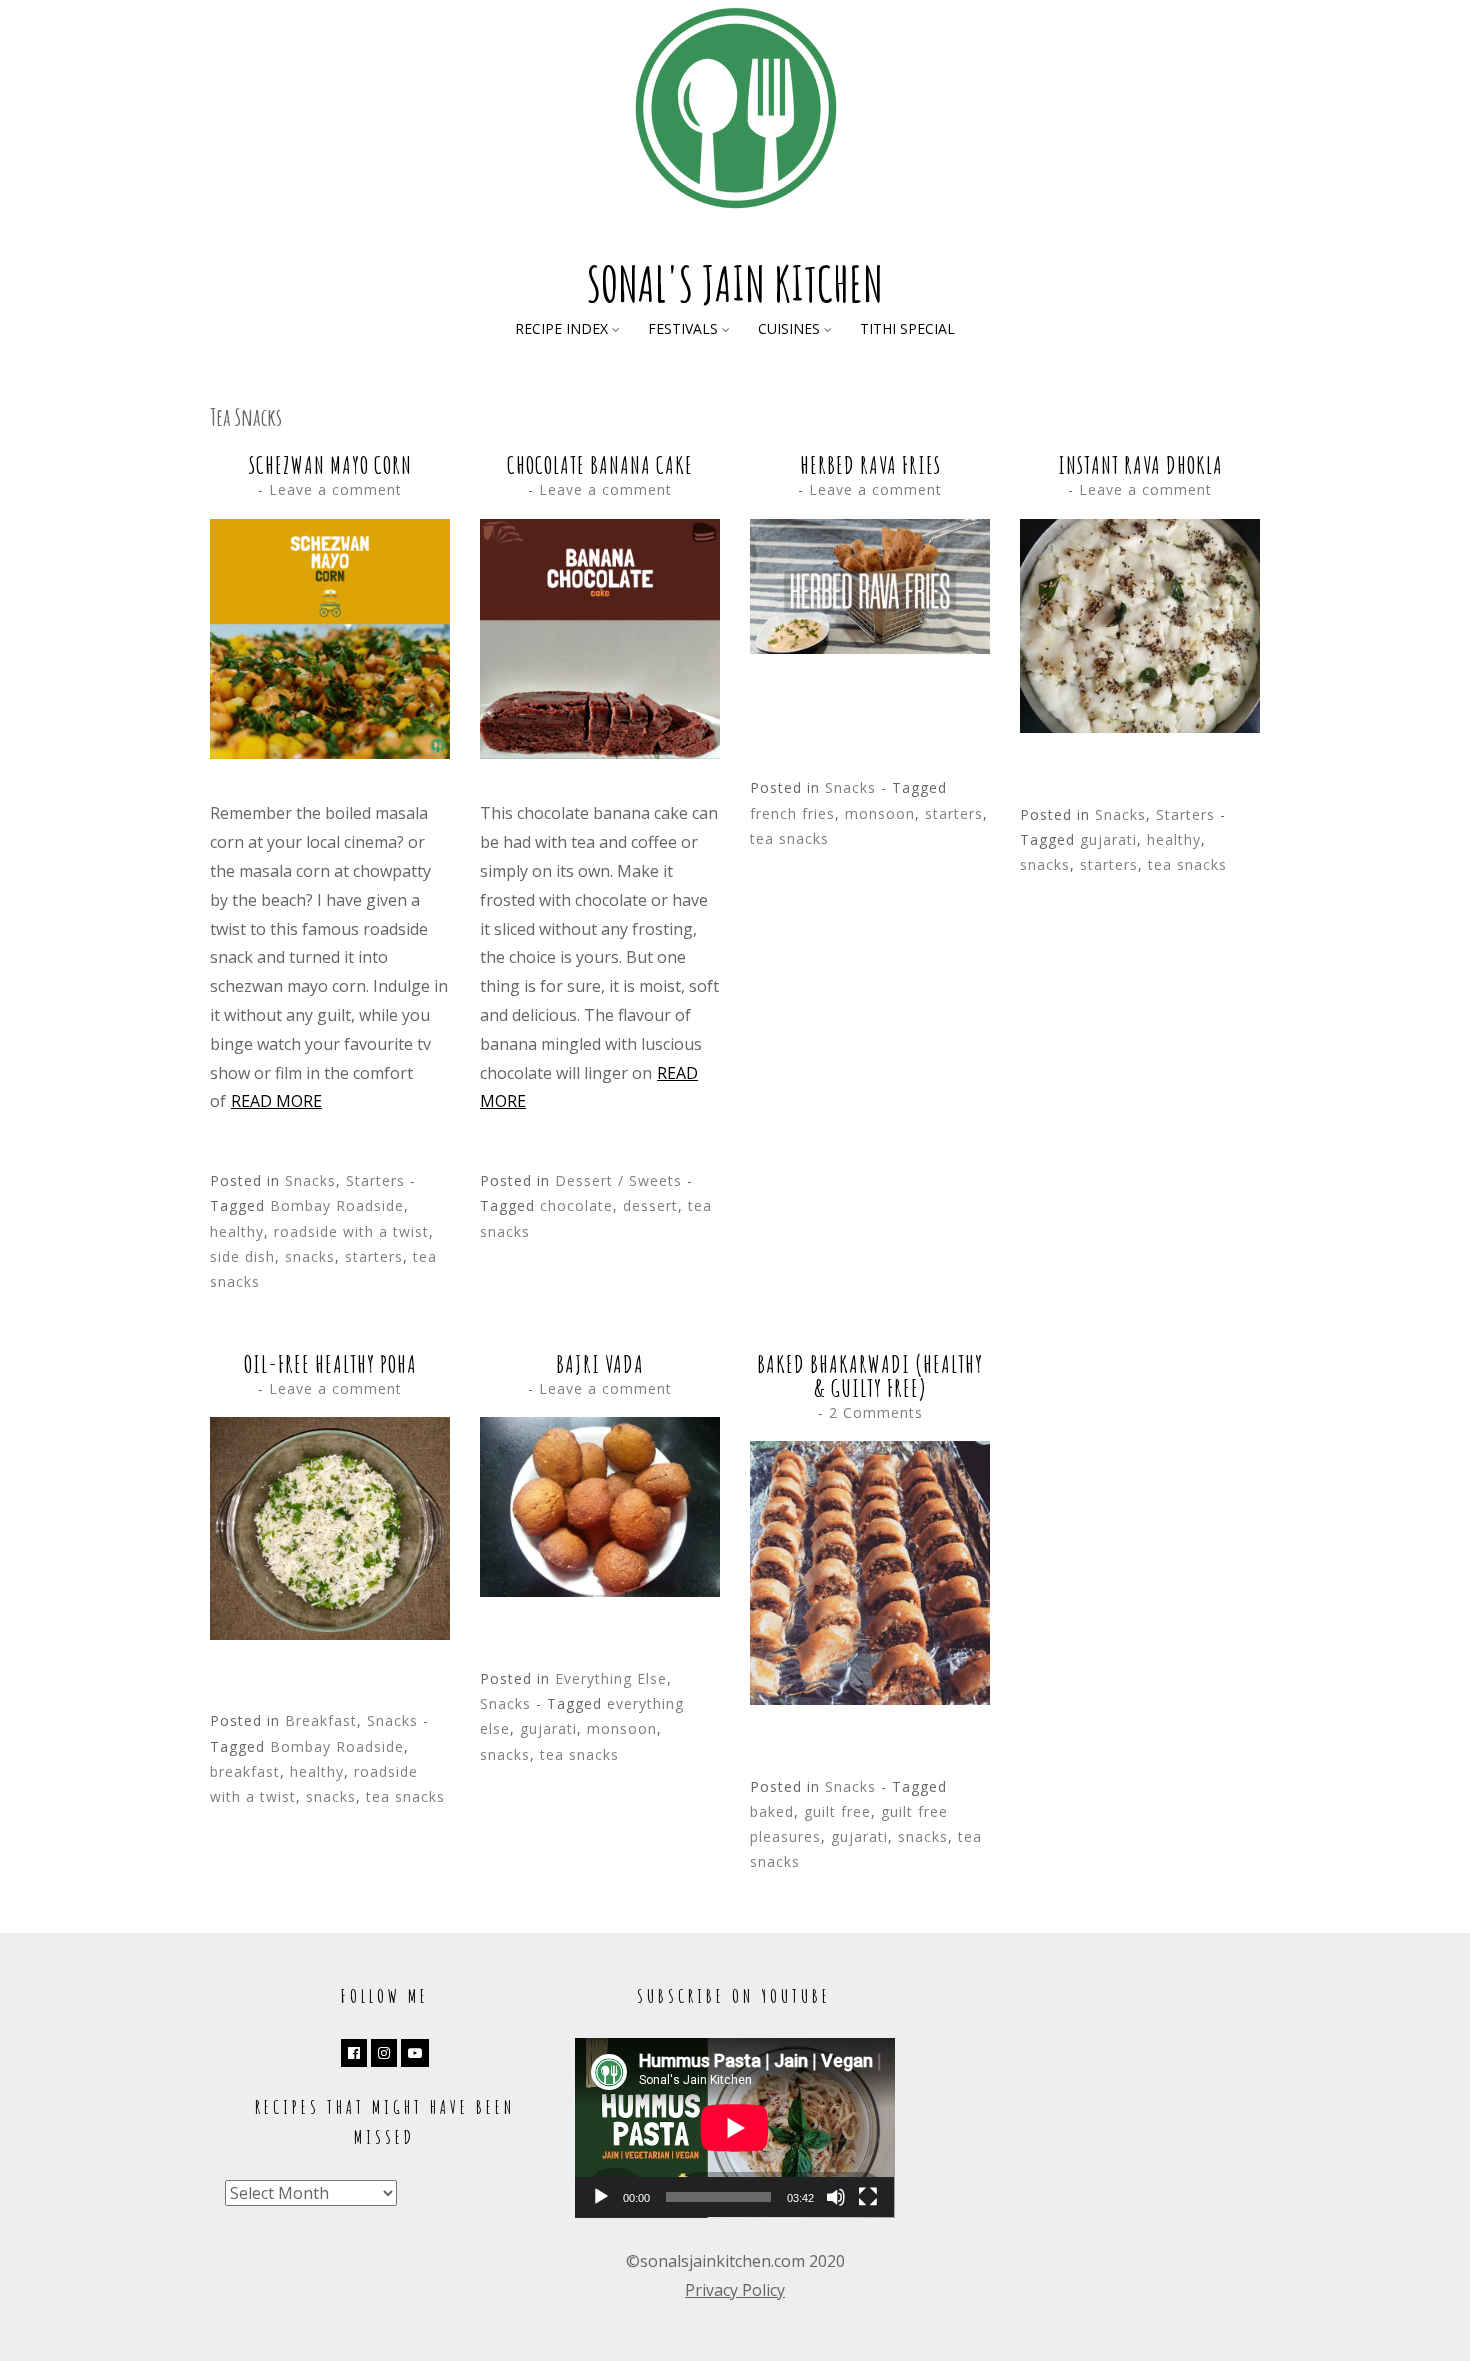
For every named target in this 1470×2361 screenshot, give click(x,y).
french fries (792, 813)
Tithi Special (907, 328)
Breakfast (321, 1720)
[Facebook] (354, 2053)
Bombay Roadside (337, 1205)
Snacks (310, 1180)
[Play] (601, 2197)
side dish (242, 1256)
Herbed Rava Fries (870, 465)
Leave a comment (335, 489)
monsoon (880, 813)
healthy (237, 1231)
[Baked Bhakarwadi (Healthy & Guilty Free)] (870, 1699)
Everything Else (611, 1678)
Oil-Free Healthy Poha (330, 1364)
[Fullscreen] (868, 2197)
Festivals (683, 328)
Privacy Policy (735, 2290)
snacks (310, 1256)
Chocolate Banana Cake (600, 465)
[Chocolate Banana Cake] (600, 753)
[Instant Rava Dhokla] (1140, 727)
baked (772, 1811)
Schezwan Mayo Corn (330, 465)
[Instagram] (384, 2053)
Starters (375, 1180)
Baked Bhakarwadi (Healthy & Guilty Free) (870, 1376)
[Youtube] (415, 2053)
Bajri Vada (600, 1364)
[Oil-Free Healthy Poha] (330, 1634)
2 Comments (876, 1412)
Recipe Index (561, 328)
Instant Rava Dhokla (1140, 465)
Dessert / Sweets (618, 1180)
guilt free (837, 1811)
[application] (735, 2128)
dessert (650, 1205)
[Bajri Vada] (600, 1591)
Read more (276, 1101)
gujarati (1108, 839)
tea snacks (789, 838)
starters (374, 1256)
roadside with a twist (351, 1231)
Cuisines (789, 328)
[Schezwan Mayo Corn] (330, 753)
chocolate (576, 1205)
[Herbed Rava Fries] (870, 648)
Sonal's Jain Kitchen (735, 283)
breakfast (245, 1771)
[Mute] (836, 2197)
